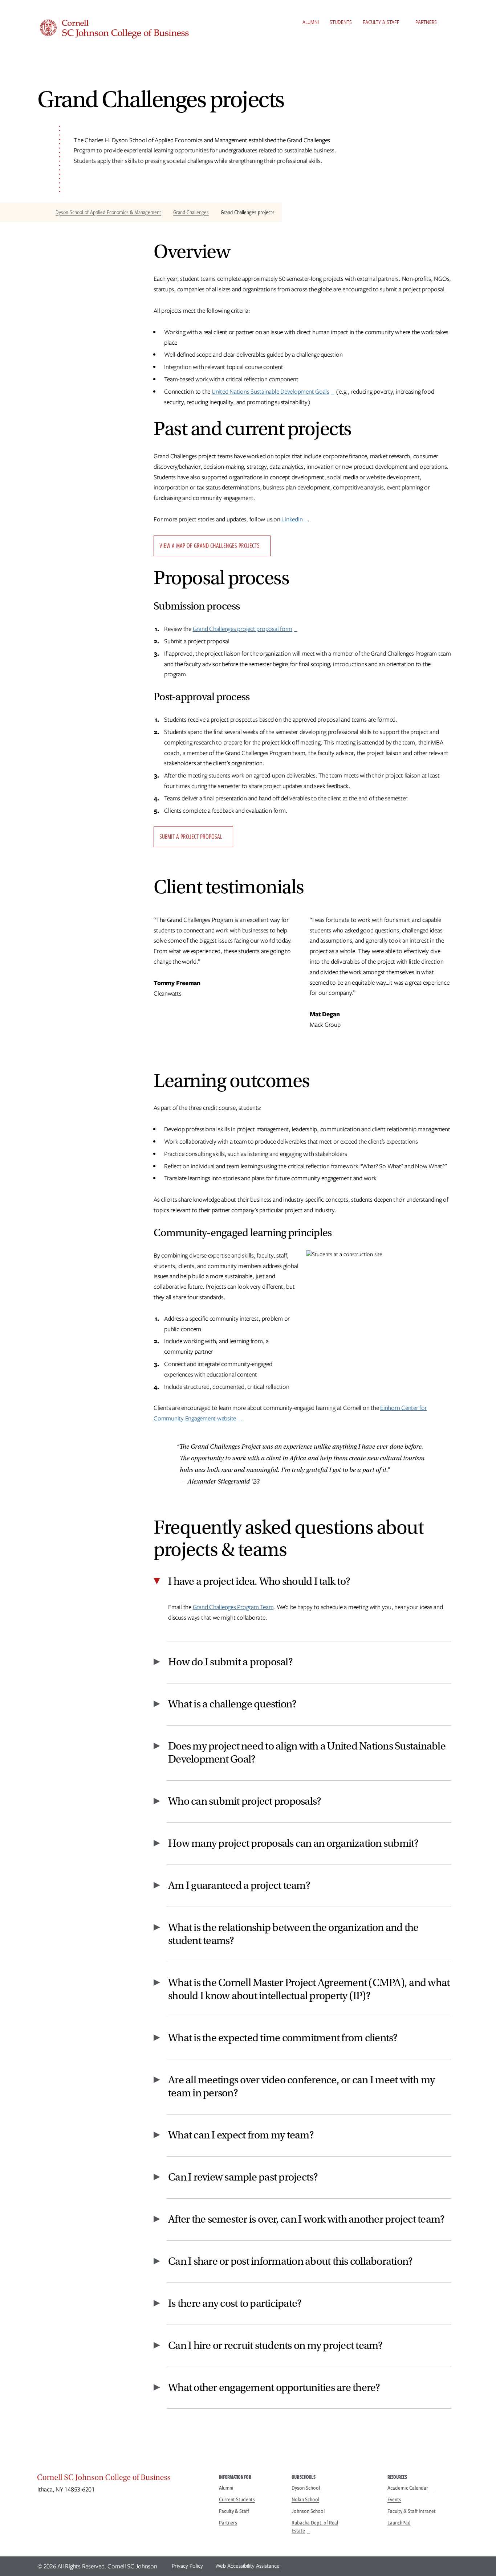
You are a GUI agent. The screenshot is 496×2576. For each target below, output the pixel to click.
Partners (426, 22)
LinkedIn (292, 519)
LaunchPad (399, 2523)
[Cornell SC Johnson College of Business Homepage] (121, 2479)
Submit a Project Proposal (191, 836)
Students (341, 22)
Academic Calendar (408, 2488)
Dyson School (306, 2488)
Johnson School (308, 2511)
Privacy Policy (187, 2566)
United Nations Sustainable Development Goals (271, 391)
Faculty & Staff (381, 22)
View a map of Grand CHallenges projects (210, 545)
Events (394, 2499)
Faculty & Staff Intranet (412, 2511)
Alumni (311, 22)
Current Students (237, 2499)
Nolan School (305, 2499)
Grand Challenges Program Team (233, 1607)
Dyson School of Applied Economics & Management (108, 212)
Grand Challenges (191, 212)
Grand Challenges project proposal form (243, 629)
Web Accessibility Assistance (247, 2566)
